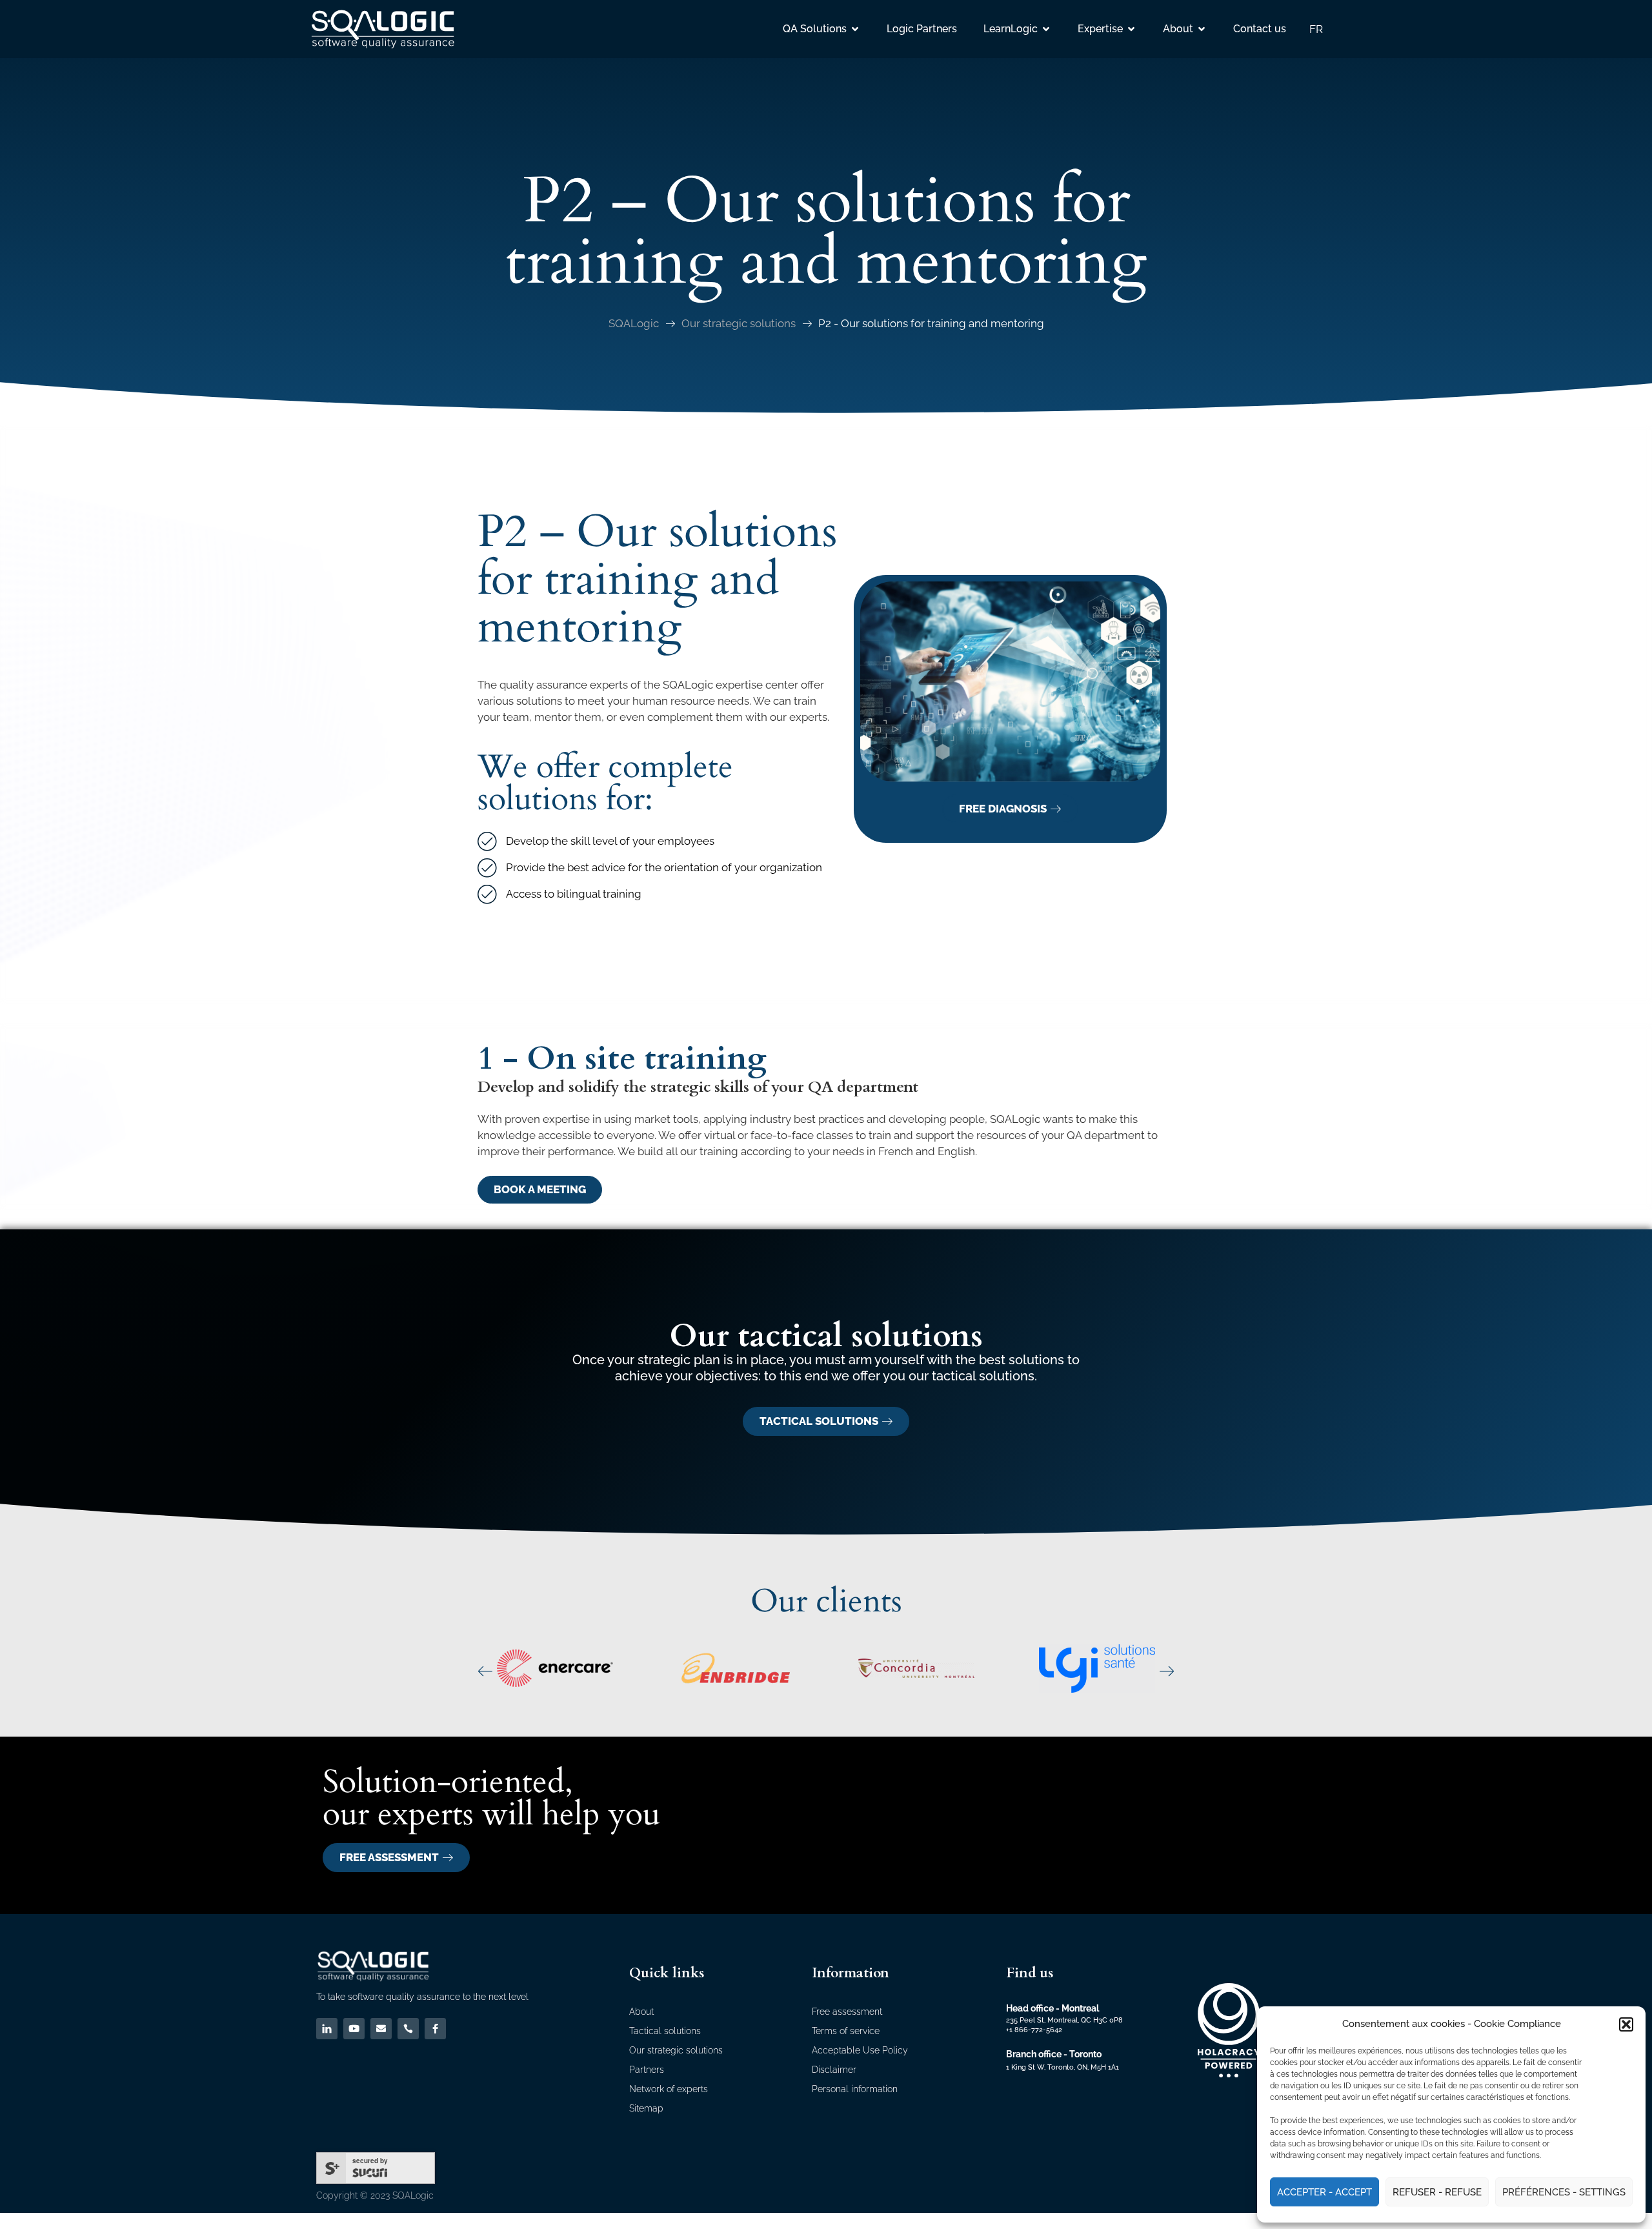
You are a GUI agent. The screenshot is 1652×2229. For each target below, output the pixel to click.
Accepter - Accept (1325, 2192)
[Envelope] (381, 2029)
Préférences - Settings (1564, 2192)
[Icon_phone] (408, 2029)
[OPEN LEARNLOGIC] (1046, 29)
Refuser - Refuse (1437, 2192)
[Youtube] (354, 2029)
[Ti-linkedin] (327, 2029)
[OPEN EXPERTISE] (1131, 29)
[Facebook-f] (435, 2029)
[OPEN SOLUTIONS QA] (855, 29)
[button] (1626, 2024)
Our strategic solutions (739, 323)
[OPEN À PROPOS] (1202, 29)
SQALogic (634, 323)
